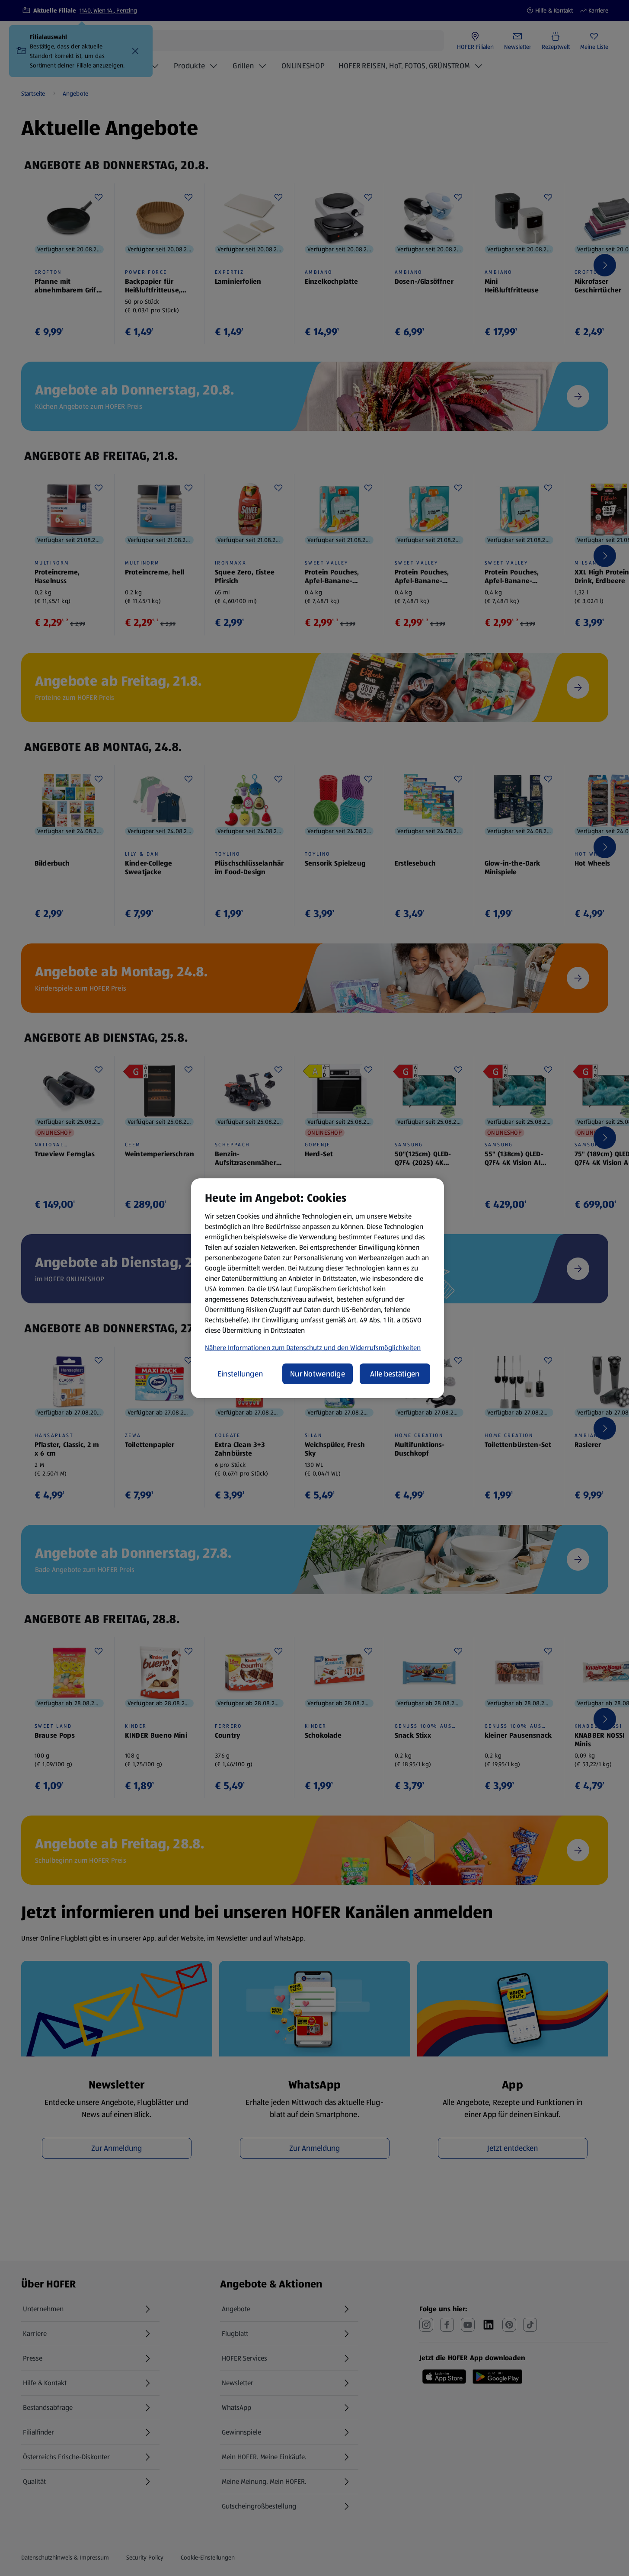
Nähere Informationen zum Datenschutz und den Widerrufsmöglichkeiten (313, 1348)
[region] (318, 1288)
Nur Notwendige (318, 1374)
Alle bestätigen (395, 1374)
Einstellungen (240, 1374)
